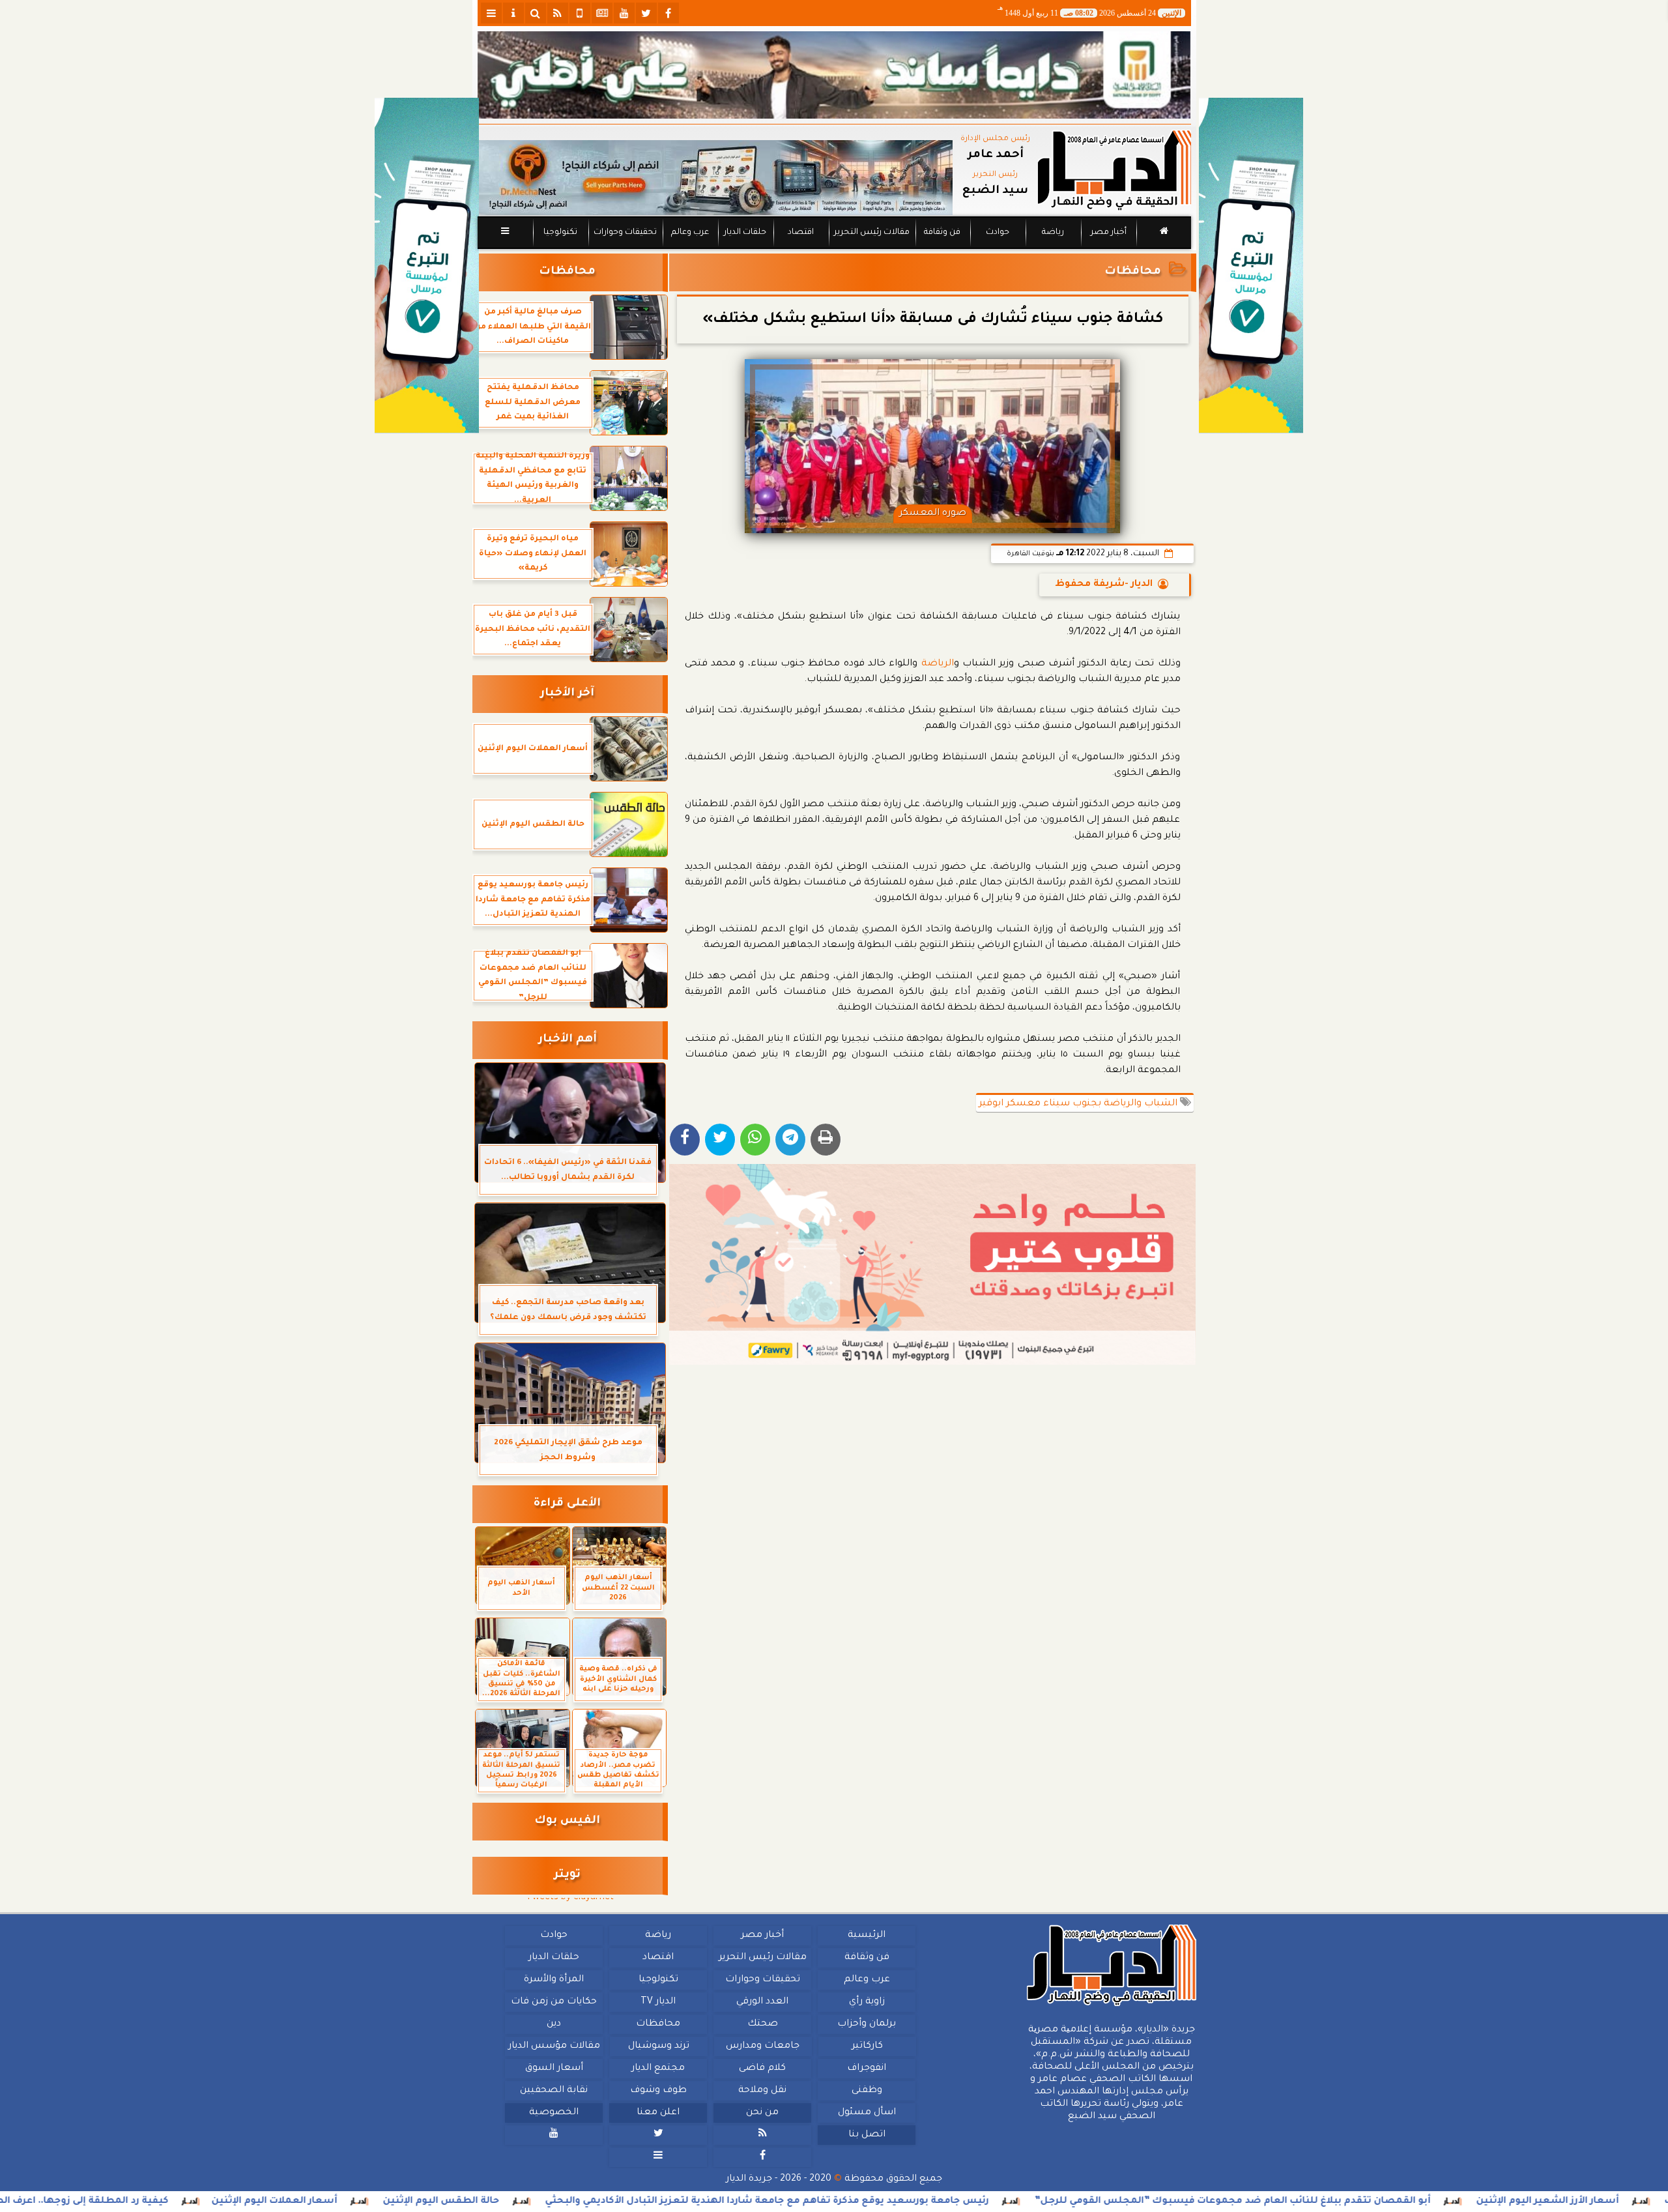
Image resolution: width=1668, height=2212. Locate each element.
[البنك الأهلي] (834, 75)
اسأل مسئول (866, 2113)
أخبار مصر (1108, 233)
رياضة (1053, 233)
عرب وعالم (689, 233)
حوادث (998, 233)
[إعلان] (427, 266)
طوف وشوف (658, 2091)
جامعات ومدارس (763, 2046)
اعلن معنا (658, 2113)
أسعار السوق (554, 2069)
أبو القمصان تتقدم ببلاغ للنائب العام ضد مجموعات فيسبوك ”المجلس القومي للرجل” (1381, 2202)
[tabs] (491, 13)
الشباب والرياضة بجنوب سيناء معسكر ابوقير (1079, 1104)
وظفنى (866, 2091)
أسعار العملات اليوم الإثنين (423, 2202)
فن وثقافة (942, 233)
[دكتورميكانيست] (715, 178)
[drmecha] (834, 250)
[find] (536, 13)
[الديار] (1251, 266)
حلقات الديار (745, 233)
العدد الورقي (762, 2002)
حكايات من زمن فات (554, 2002)
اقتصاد (800, 233)
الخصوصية (554, 2113)
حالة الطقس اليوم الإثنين (590, 2202)
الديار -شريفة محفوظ (1104, 585)
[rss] (558, 13)
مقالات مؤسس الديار (554, 2046)
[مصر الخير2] (933, 1264)
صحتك (762, 2024)
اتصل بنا (866, 2135)
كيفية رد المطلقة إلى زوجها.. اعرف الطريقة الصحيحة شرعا (183, 2202)
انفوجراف (867, 2069)
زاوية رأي (866, 2002)
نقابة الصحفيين (554, 2091)
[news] (602, 13)
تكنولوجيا (560, 233)
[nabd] (580, 13)
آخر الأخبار (567, 694)
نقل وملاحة (762, 2091)
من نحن (762, 2113)
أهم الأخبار (568, 1040)
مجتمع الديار (658, 2069)
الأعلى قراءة (567, 1504)
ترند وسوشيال (658, 2046)
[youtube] (624, 13)
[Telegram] (790, 1140)
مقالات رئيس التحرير (871, 233)
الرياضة (938, 664)
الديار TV (658, 2002)
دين (554, 2024)
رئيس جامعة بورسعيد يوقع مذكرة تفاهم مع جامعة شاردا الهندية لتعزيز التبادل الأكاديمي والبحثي (916, 2202)
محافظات (1133, 272)
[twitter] (646, 13)
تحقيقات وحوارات (625, 233)
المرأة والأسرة (554, 1980)
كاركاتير (867, 2046)
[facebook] (669, 13)
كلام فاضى (762, 2069)
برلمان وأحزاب (867, 2024)
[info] (513, 13)
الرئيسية (867, 1936)
